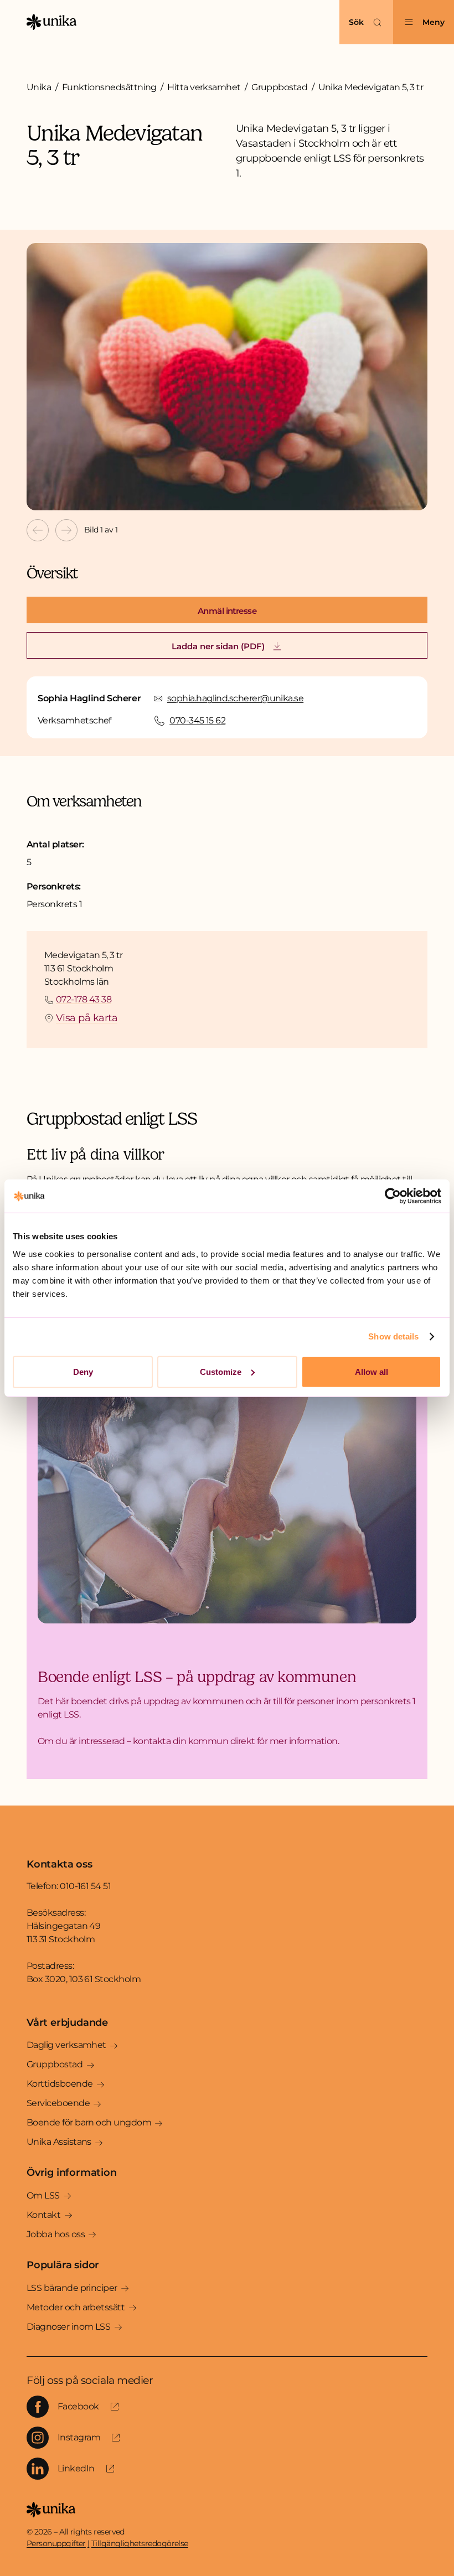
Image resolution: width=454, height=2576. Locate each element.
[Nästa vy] (66, 530)
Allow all (372, 1371)
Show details (393, 1336)
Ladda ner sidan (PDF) (218, 646)
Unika (39, 87)
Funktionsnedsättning (109, 87)
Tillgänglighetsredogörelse (140, 2543)
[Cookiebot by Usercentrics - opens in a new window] (393, 1196)
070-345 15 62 (197, 720)
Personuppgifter (56, 2543)
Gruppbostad (279, 87)
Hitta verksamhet (204, 87)
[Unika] (51, 22)
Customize (221, 1371)
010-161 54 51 (85, 1886)
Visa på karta (87, 1018)
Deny (83, 1371)
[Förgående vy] (38, 530)
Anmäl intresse (227, 611)
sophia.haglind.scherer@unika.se (235, 698)
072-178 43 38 (84, 999)
